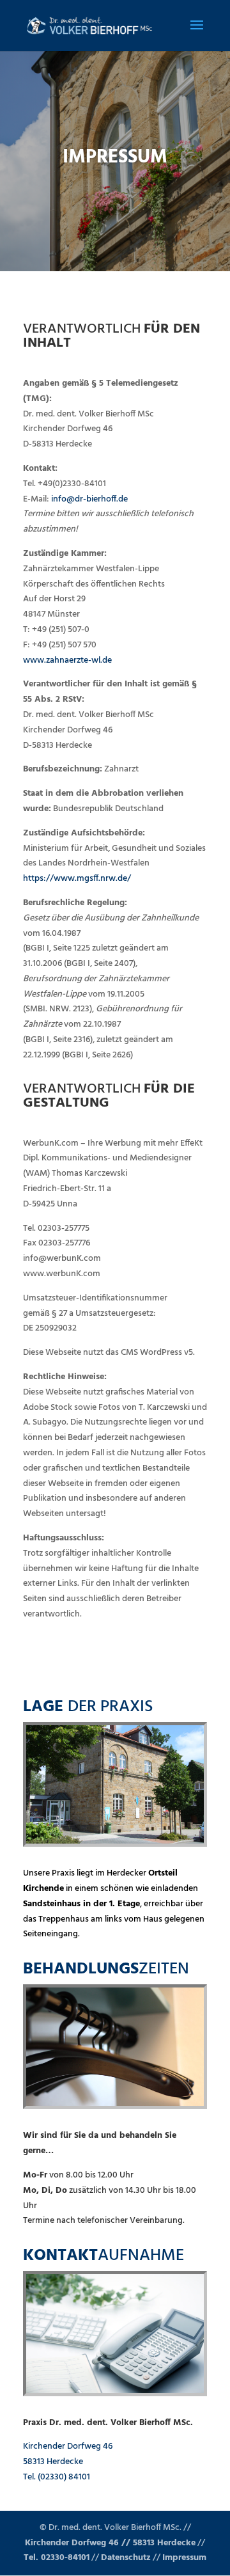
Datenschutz (126, 2558)
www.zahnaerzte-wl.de (67, 660)
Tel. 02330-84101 (57, 2558)
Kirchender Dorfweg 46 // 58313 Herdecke (110, 2543)
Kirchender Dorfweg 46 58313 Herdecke (68, 2454)
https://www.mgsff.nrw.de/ (77, 879)
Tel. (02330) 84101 (57, 2477)
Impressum (184, 2558)
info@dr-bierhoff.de (89, 499)
